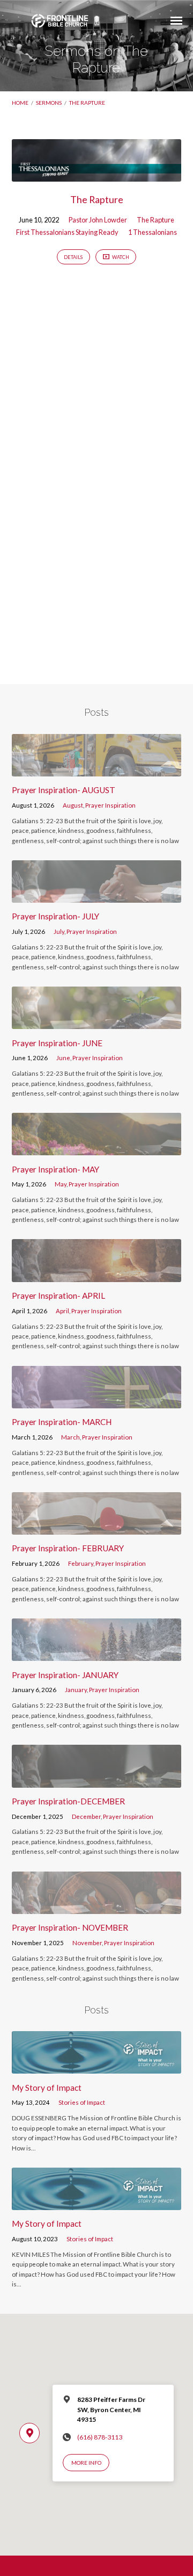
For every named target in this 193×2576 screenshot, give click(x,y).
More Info (86, 2463)
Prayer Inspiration (110, 805)
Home (20, 103)
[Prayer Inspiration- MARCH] (97, 1402)
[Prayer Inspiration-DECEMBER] (97, 1781)
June (63, 1058)
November (87, 1943)
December (86, 1816)
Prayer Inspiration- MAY (55, 1169)
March (70, 1437)
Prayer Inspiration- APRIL (58, 1296)
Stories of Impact (82, 2102)
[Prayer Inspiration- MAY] (97, 1149)
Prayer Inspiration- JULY (55, 916)
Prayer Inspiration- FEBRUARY (68, 1548)
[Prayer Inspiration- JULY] (97, 896)
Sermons (49, 103)
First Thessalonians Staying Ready (67, 232)
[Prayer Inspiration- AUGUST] (97, 770)
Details (73, 257)
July (59, 931)
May (61, 1184)
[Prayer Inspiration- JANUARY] (97, 1654)
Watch (120, 257)
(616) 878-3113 (100, 2437)
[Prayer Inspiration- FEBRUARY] (97, 1528)
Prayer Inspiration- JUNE (57, 1043)
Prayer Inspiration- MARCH (62, 1422)
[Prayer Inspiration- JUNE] (97, 1023)
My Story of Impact (47, 2088)
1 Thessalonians (153, 232)
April (62, 1311)
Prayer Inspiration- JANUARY (65, 1675)
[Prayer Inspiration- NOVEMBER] (97, 1908)
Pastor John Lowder (98, 220)
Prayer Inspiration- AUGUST (64, 790)
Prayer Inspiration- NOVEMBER (70, 1927)
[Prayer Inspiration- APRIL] (97, 1276)
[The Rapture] (97, 175)
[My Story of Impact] (97, 2067)
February (81, 1563)
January (76, 1690)
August (73, 805)
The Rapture (87, 103)
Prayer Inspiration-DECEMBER (68, 1801)
